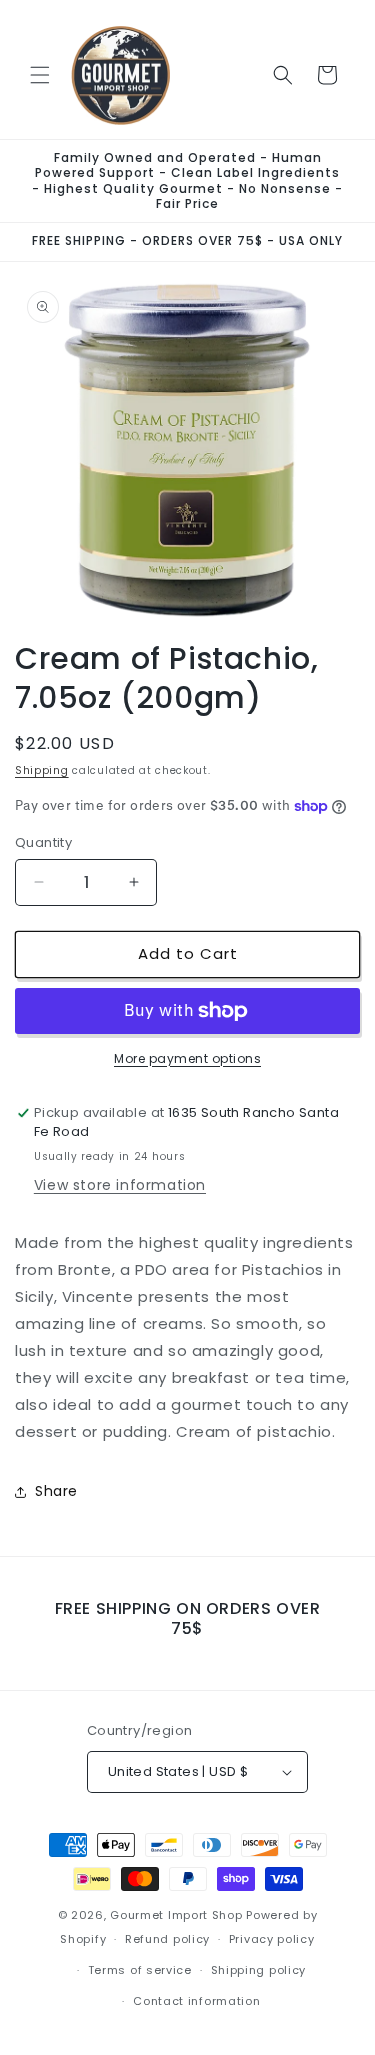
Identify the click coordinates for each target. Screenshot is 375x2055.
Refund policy (167, 1939)
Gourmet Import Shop (176, 1915)
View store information (120, 1185)
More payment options (187, 1058)
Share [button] (56, 1491)
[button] (40, 75)
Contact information (196, 2001)
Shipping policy (259, 1970)
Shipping (42, 770)
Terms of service (140, 1970)
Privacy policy (272, 1939)
